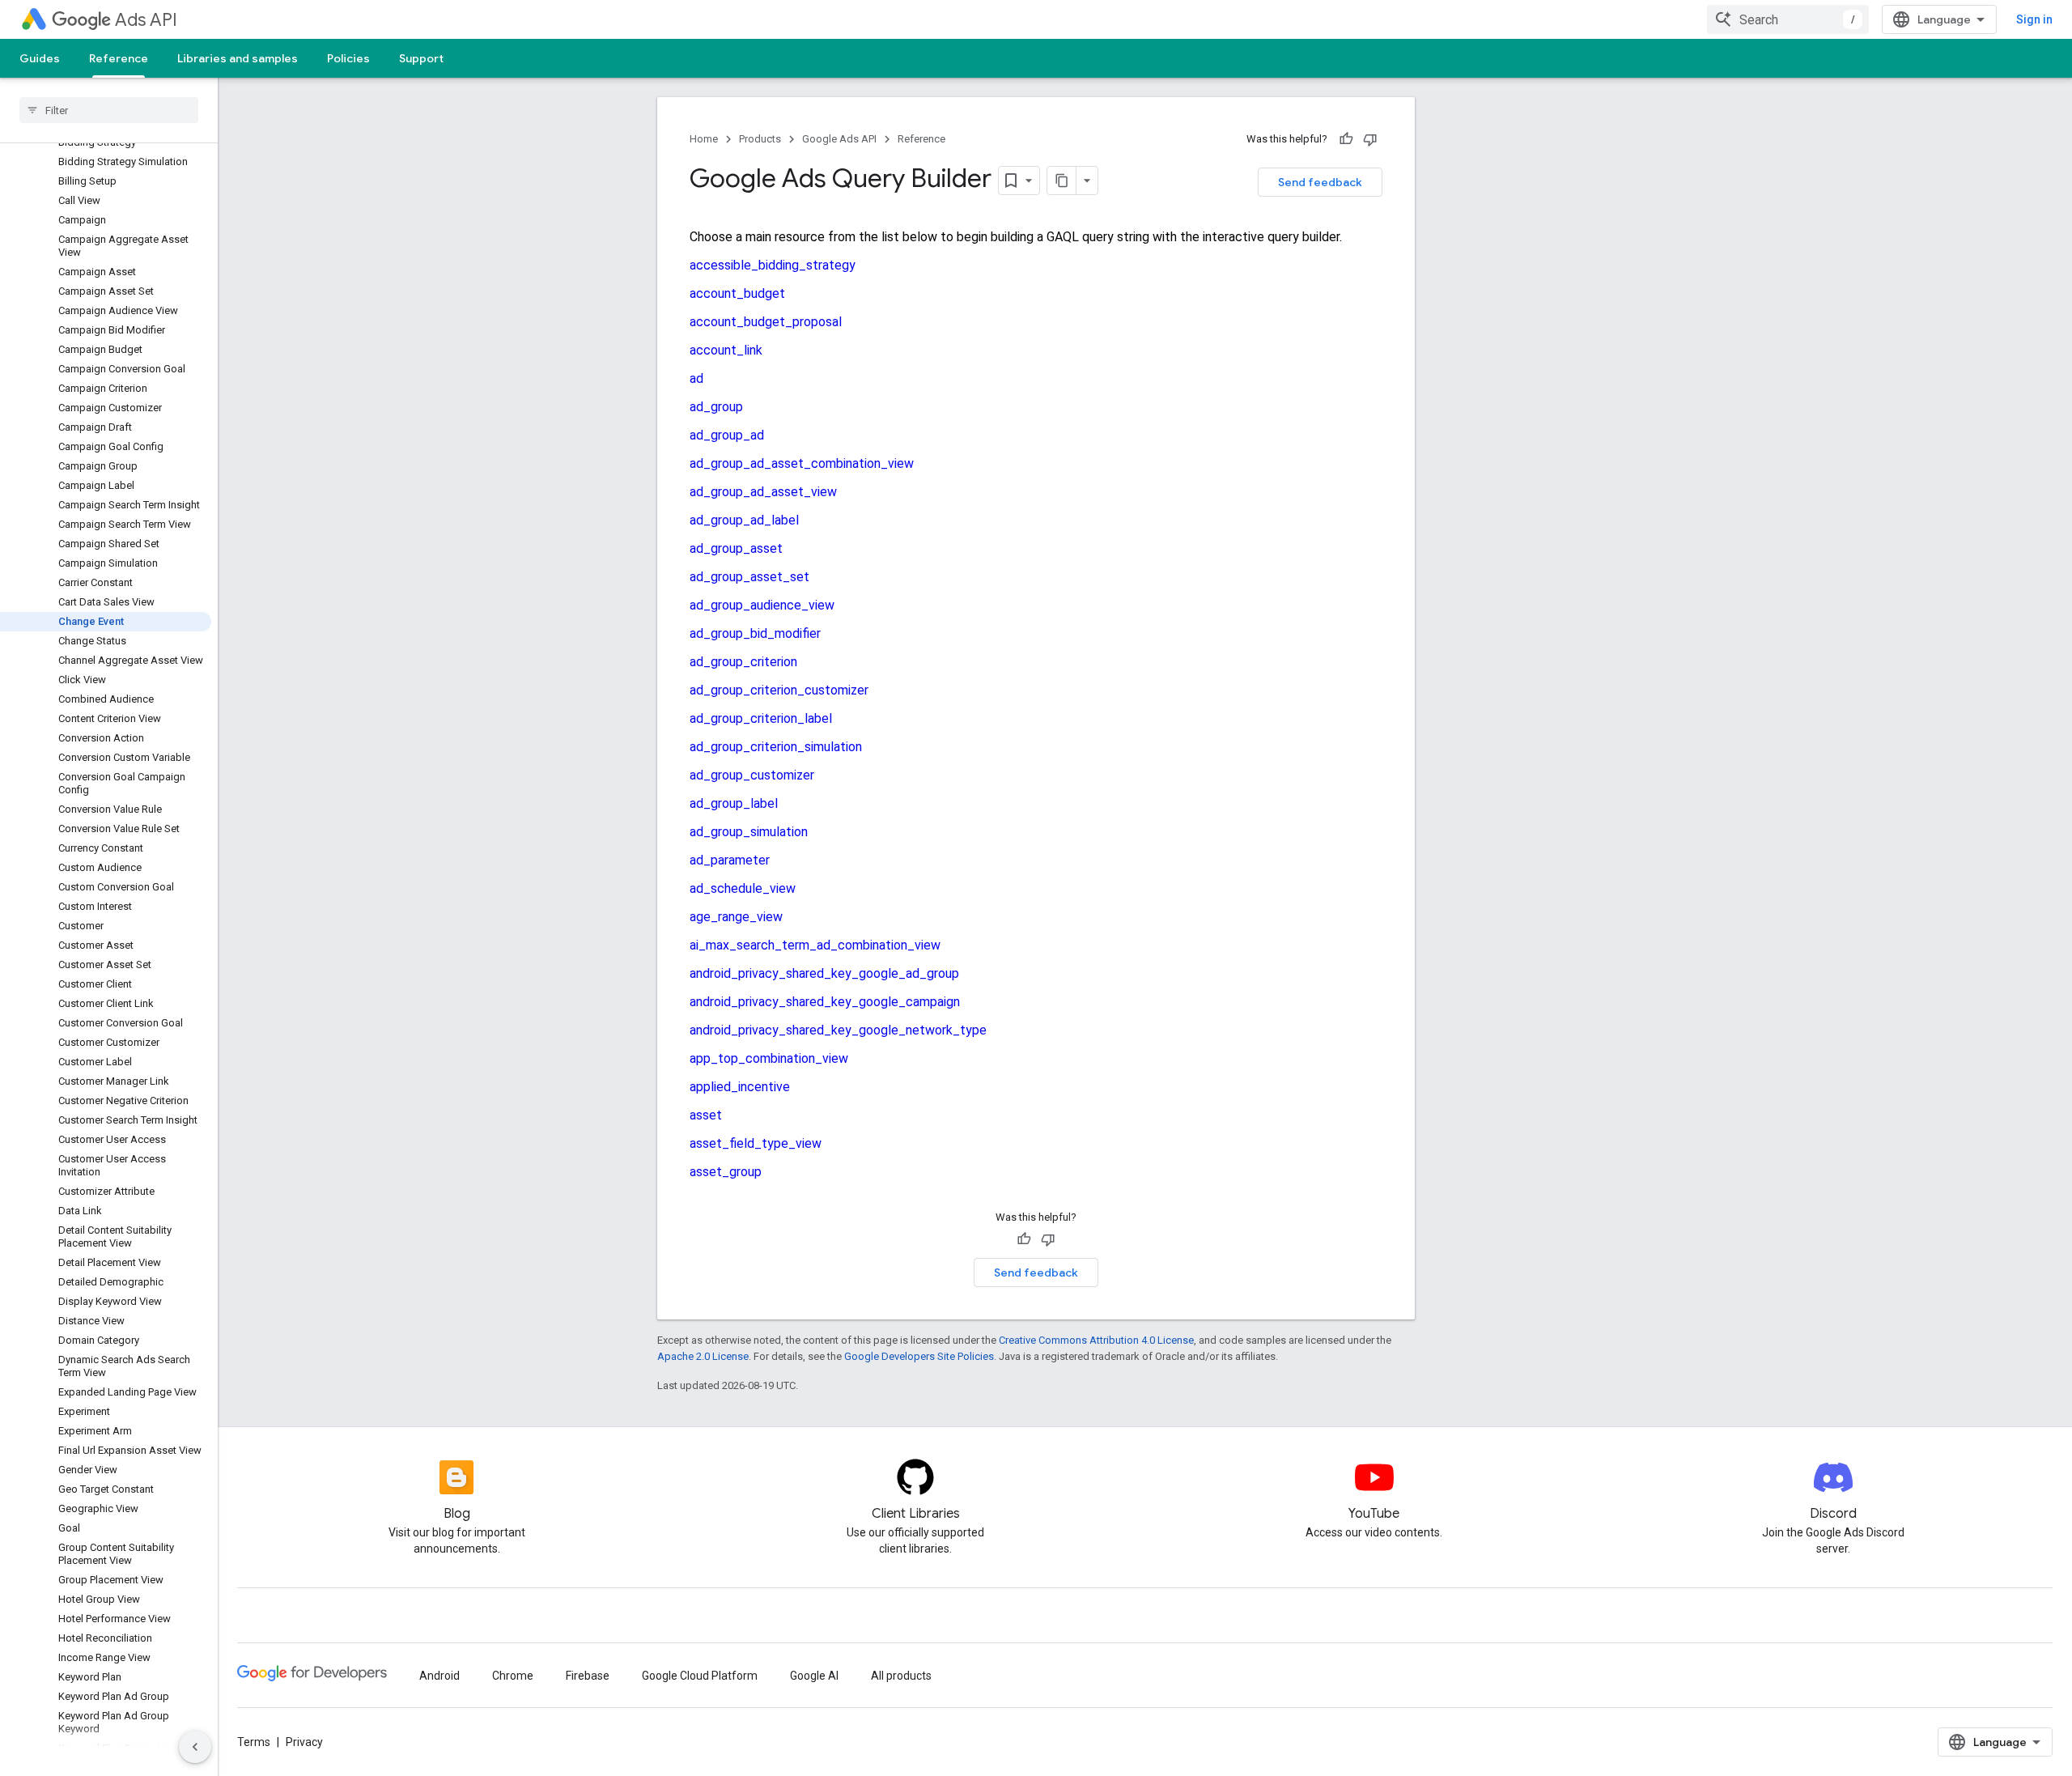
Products (760, 139)
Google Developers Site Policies (919, 1356)
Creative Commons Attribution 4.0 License (1096, 1340)
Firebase (588, 1676)
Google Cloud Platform (700, 1676)
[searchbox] (109, 110)
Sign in (2034, 19)
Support (421, 58)
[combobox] (1788, 19)
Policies (348, 58)
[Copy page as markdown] (1062, 181)
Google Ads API (839, 139)
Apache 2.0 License (703, 1356)
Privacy (304, 1742)
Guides (40, 58)
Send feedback (1320, 182)
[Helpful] (1346, 139)
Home (704, 139)
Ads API (146, 20)
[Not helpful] (1370, 139)
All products (901, 1676)
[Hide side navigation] (195, 1747)
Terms (254, 1742)
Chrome (513, 1676)
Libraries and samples (238, 58)
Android (439, 1676)
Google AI (814, 1676)
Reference (119, 58)
